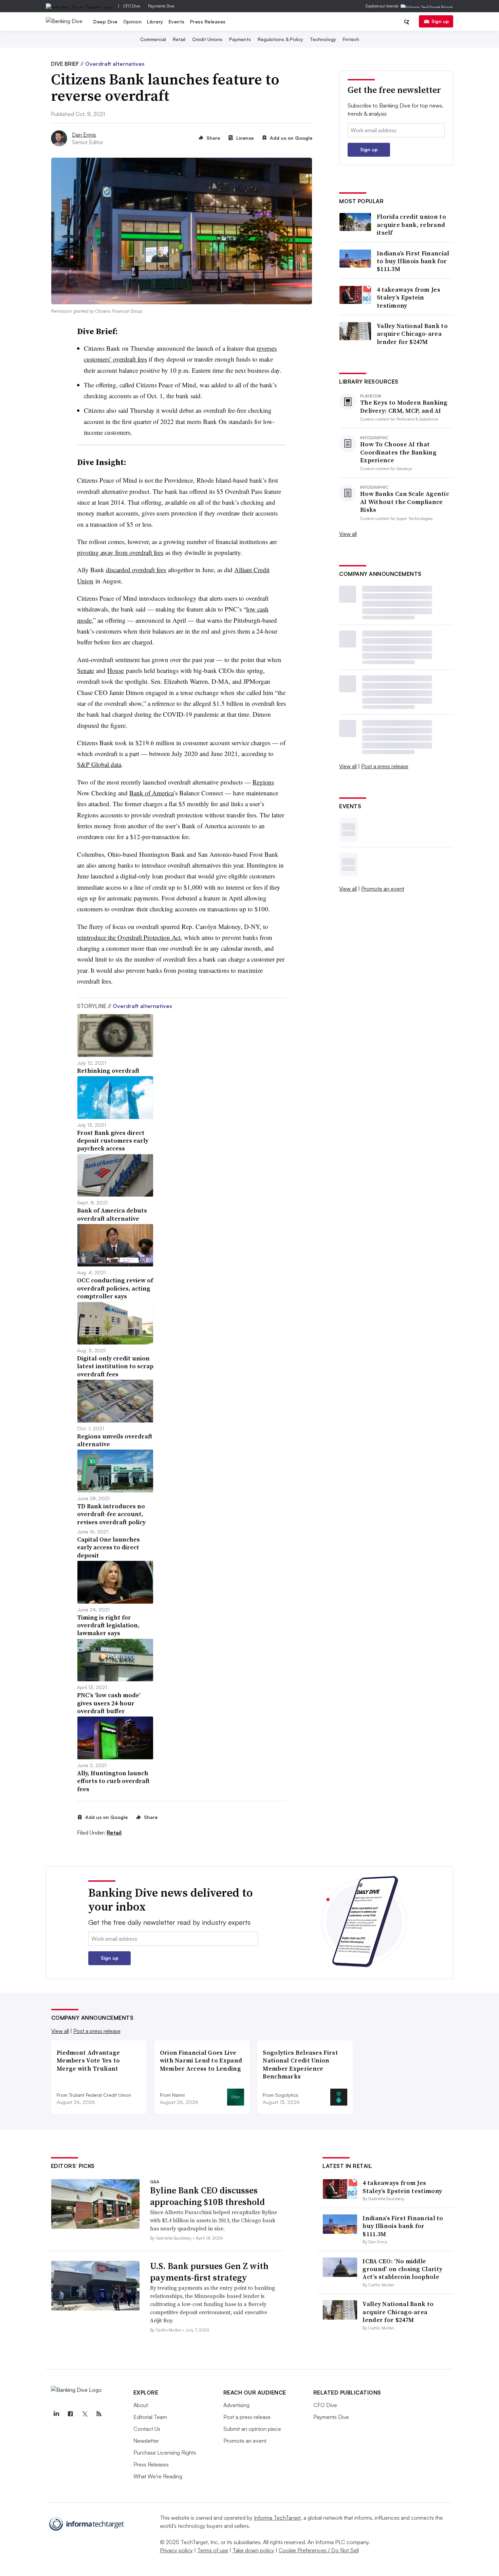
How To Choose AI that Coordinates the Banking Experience (398, 452)
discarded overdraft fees (136, 570)
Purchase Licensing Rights (165, 2453)
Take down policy (253, 2550)
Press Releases (208, 22)
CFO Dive (132, 6)
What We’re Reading (158, 2476)
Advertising (236, 2405)
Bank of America (151, 793)
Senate (86, 670)
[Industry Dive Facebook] (71, 2414)
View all (348, 534)
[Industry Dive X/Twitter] (85, 2414)
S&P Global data (99, 764)
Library (155, 22)
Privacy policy (176, 2550)
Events (177, 22)
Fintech (351, 39)
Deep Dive (106, 22)
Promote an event (383, 889)
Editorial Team (150, 2417)
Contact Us (147, 2429)
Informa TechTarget (277, 2518)
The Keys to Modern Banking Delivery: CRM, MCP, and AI (404, 406)
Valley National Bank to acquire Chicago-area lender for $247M (412, 334)
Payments (240, 39)
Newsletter (146, 2441)
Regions (263, 782)
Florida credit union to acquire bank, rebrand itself (411, 225)
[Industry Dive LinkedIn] (56, 2414)
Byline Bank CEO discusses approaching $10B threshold (207, 2196)
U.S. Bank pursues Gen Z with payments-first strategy (209, 2272)
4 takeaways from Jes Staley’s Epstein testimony (409, 297)
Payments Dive (161, 6)
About (141, 2405)
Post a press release (385, 766)
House (116, 670)
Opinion (133, 22)
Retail (179, 39)
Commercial (153, 39)
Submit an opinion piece (252, 2429)
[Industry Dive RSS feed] (99, 2414)
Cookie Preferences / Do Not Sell (319, 2550)
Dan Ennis (84, 135)
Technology (323, 39)
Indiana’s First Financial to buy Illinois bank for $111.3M (413, 261)
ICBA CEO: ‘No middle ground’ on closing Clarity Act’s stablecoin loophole (402, 2269)
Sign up (440, 21)
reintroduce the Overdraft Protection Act (129, 937)
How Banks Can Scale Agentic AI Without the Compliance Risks (405, 502)
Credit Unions (207, 39)
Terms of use (213, 2550)
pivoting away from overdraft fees (120, 552)
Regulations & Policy (280, 39)
